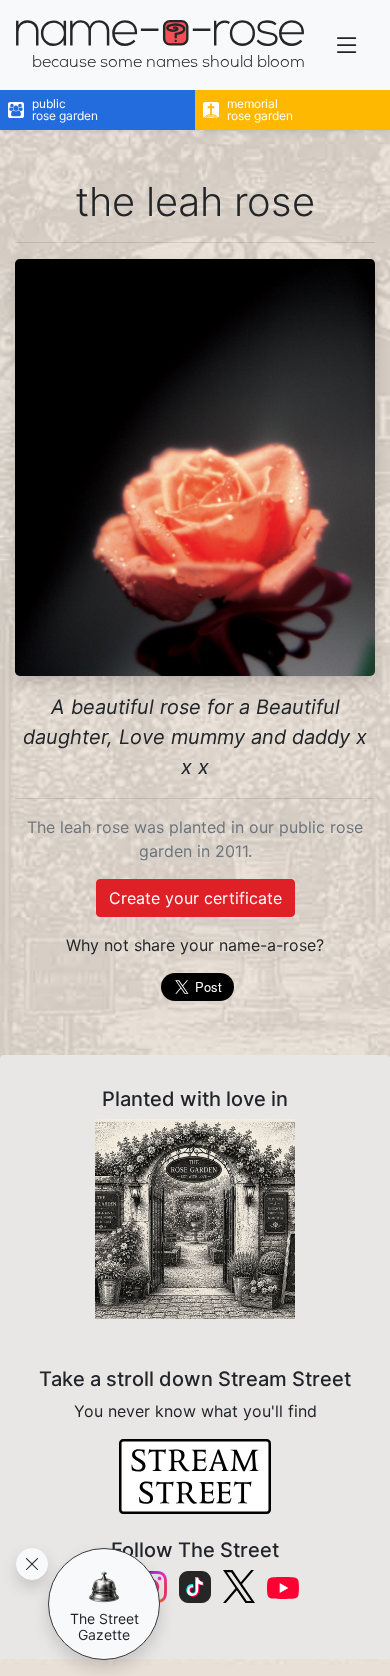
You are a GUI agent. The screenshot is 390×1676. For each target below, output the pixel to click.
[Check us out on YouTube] (283, 1586)
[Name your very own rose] (195, 1219)
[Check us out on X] (239, 1586)
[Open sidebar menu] (347, 45)
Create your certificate (195, 898)
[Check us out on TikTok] (195, 1587)
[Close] (32, 1564)
